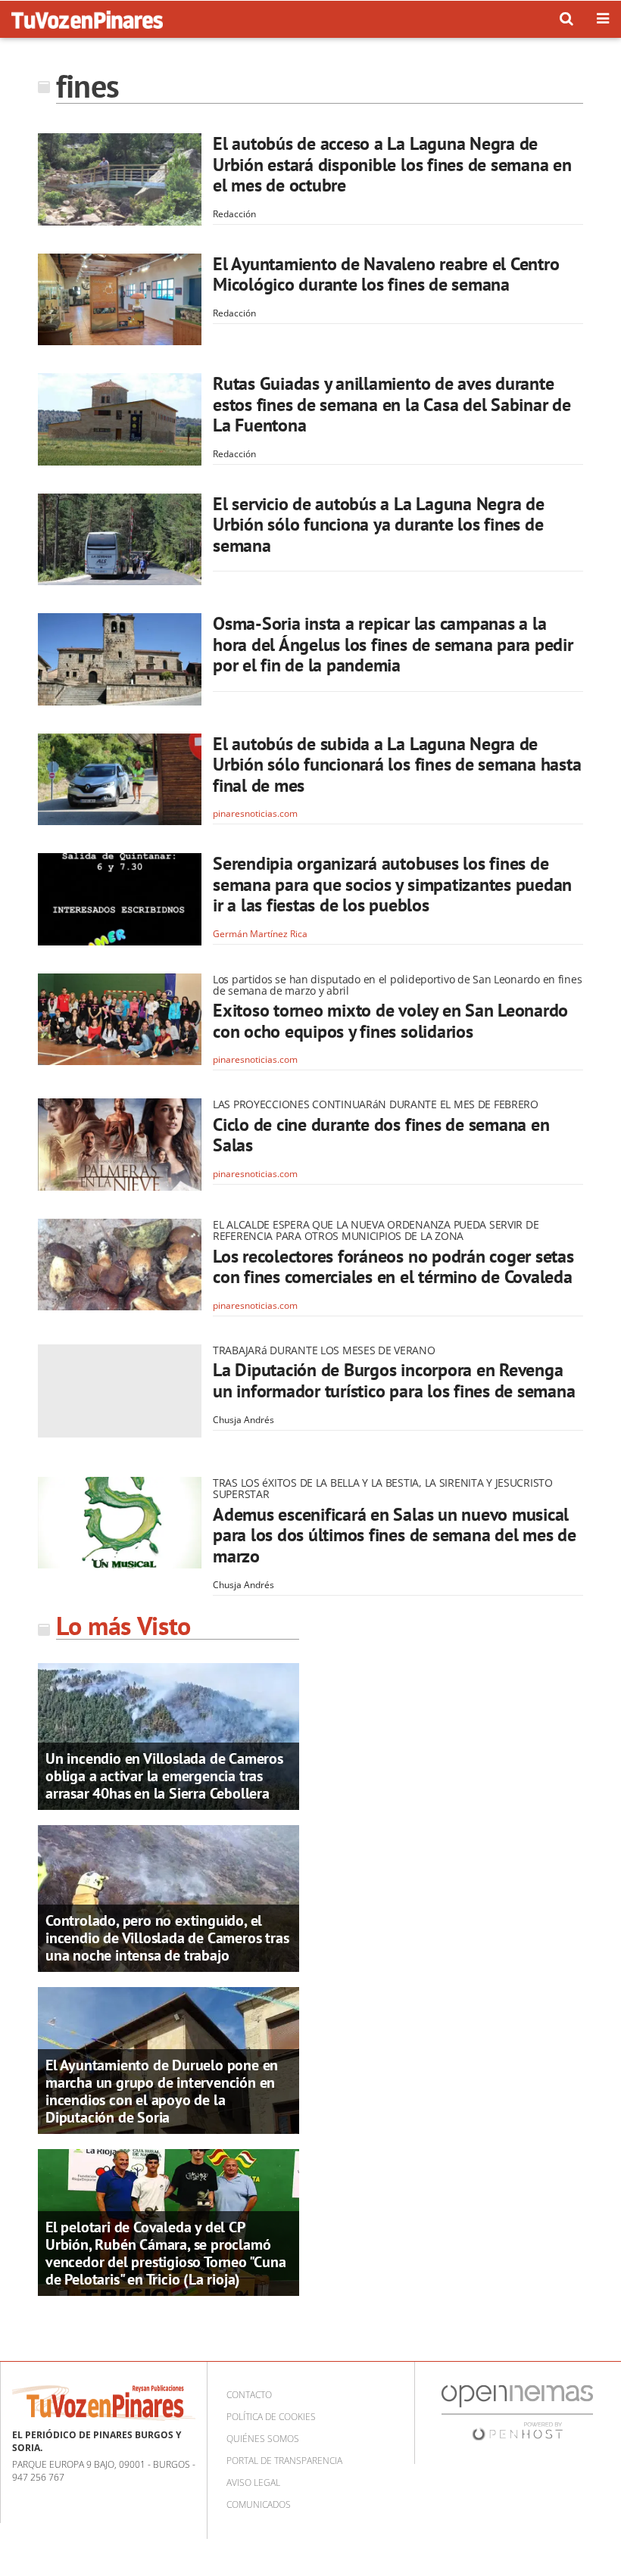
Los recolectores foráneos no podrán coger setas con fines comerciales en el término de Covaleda (393, 1267)
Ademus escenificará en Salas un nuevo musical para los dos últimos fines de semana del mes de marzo (395, 1535)
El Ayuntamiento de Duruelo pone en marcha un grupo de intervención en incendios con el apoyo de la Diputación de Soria (162, 2091)
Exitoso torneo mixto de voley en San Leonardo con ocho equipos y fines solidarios (390, 1021)
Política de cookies (271, 2417)
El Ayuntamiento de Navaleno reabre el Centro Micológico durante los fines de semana (386, 274)
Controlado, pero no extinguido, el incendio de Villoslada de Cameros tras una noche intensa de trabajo (167, 1938)
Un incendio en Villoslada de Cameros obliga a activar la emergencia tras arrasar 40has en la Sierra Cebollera (164, 1776)
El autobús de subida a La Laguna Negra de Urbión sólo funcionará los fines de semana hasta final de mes (397, 765)
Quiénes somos (263, 2439)
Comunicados (259, 2504)
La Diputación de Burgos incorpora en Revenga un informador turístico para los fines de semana (394, 1380)
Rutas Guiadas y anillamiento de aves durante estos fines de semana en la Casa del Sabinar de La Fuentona (392, 404)
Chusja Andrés (243, 1420)
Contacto (249, 2395)
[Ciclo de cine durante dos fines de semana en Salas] (120, 1145)
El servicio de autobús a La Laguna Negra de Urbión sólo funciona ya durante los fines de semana (379, 525)
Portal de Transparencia (284, 2461)
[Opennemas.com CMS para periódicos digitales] (517, 2411)
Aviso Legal (253, 2483)
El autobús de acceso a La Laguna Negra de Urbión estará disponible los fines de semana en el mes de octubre (392, 164)
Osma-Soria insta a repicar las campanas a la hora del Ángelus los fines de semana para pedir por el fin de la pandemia (393, 644)
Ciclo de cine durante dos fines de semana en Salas (381, 1135)
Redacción (234, 214)
